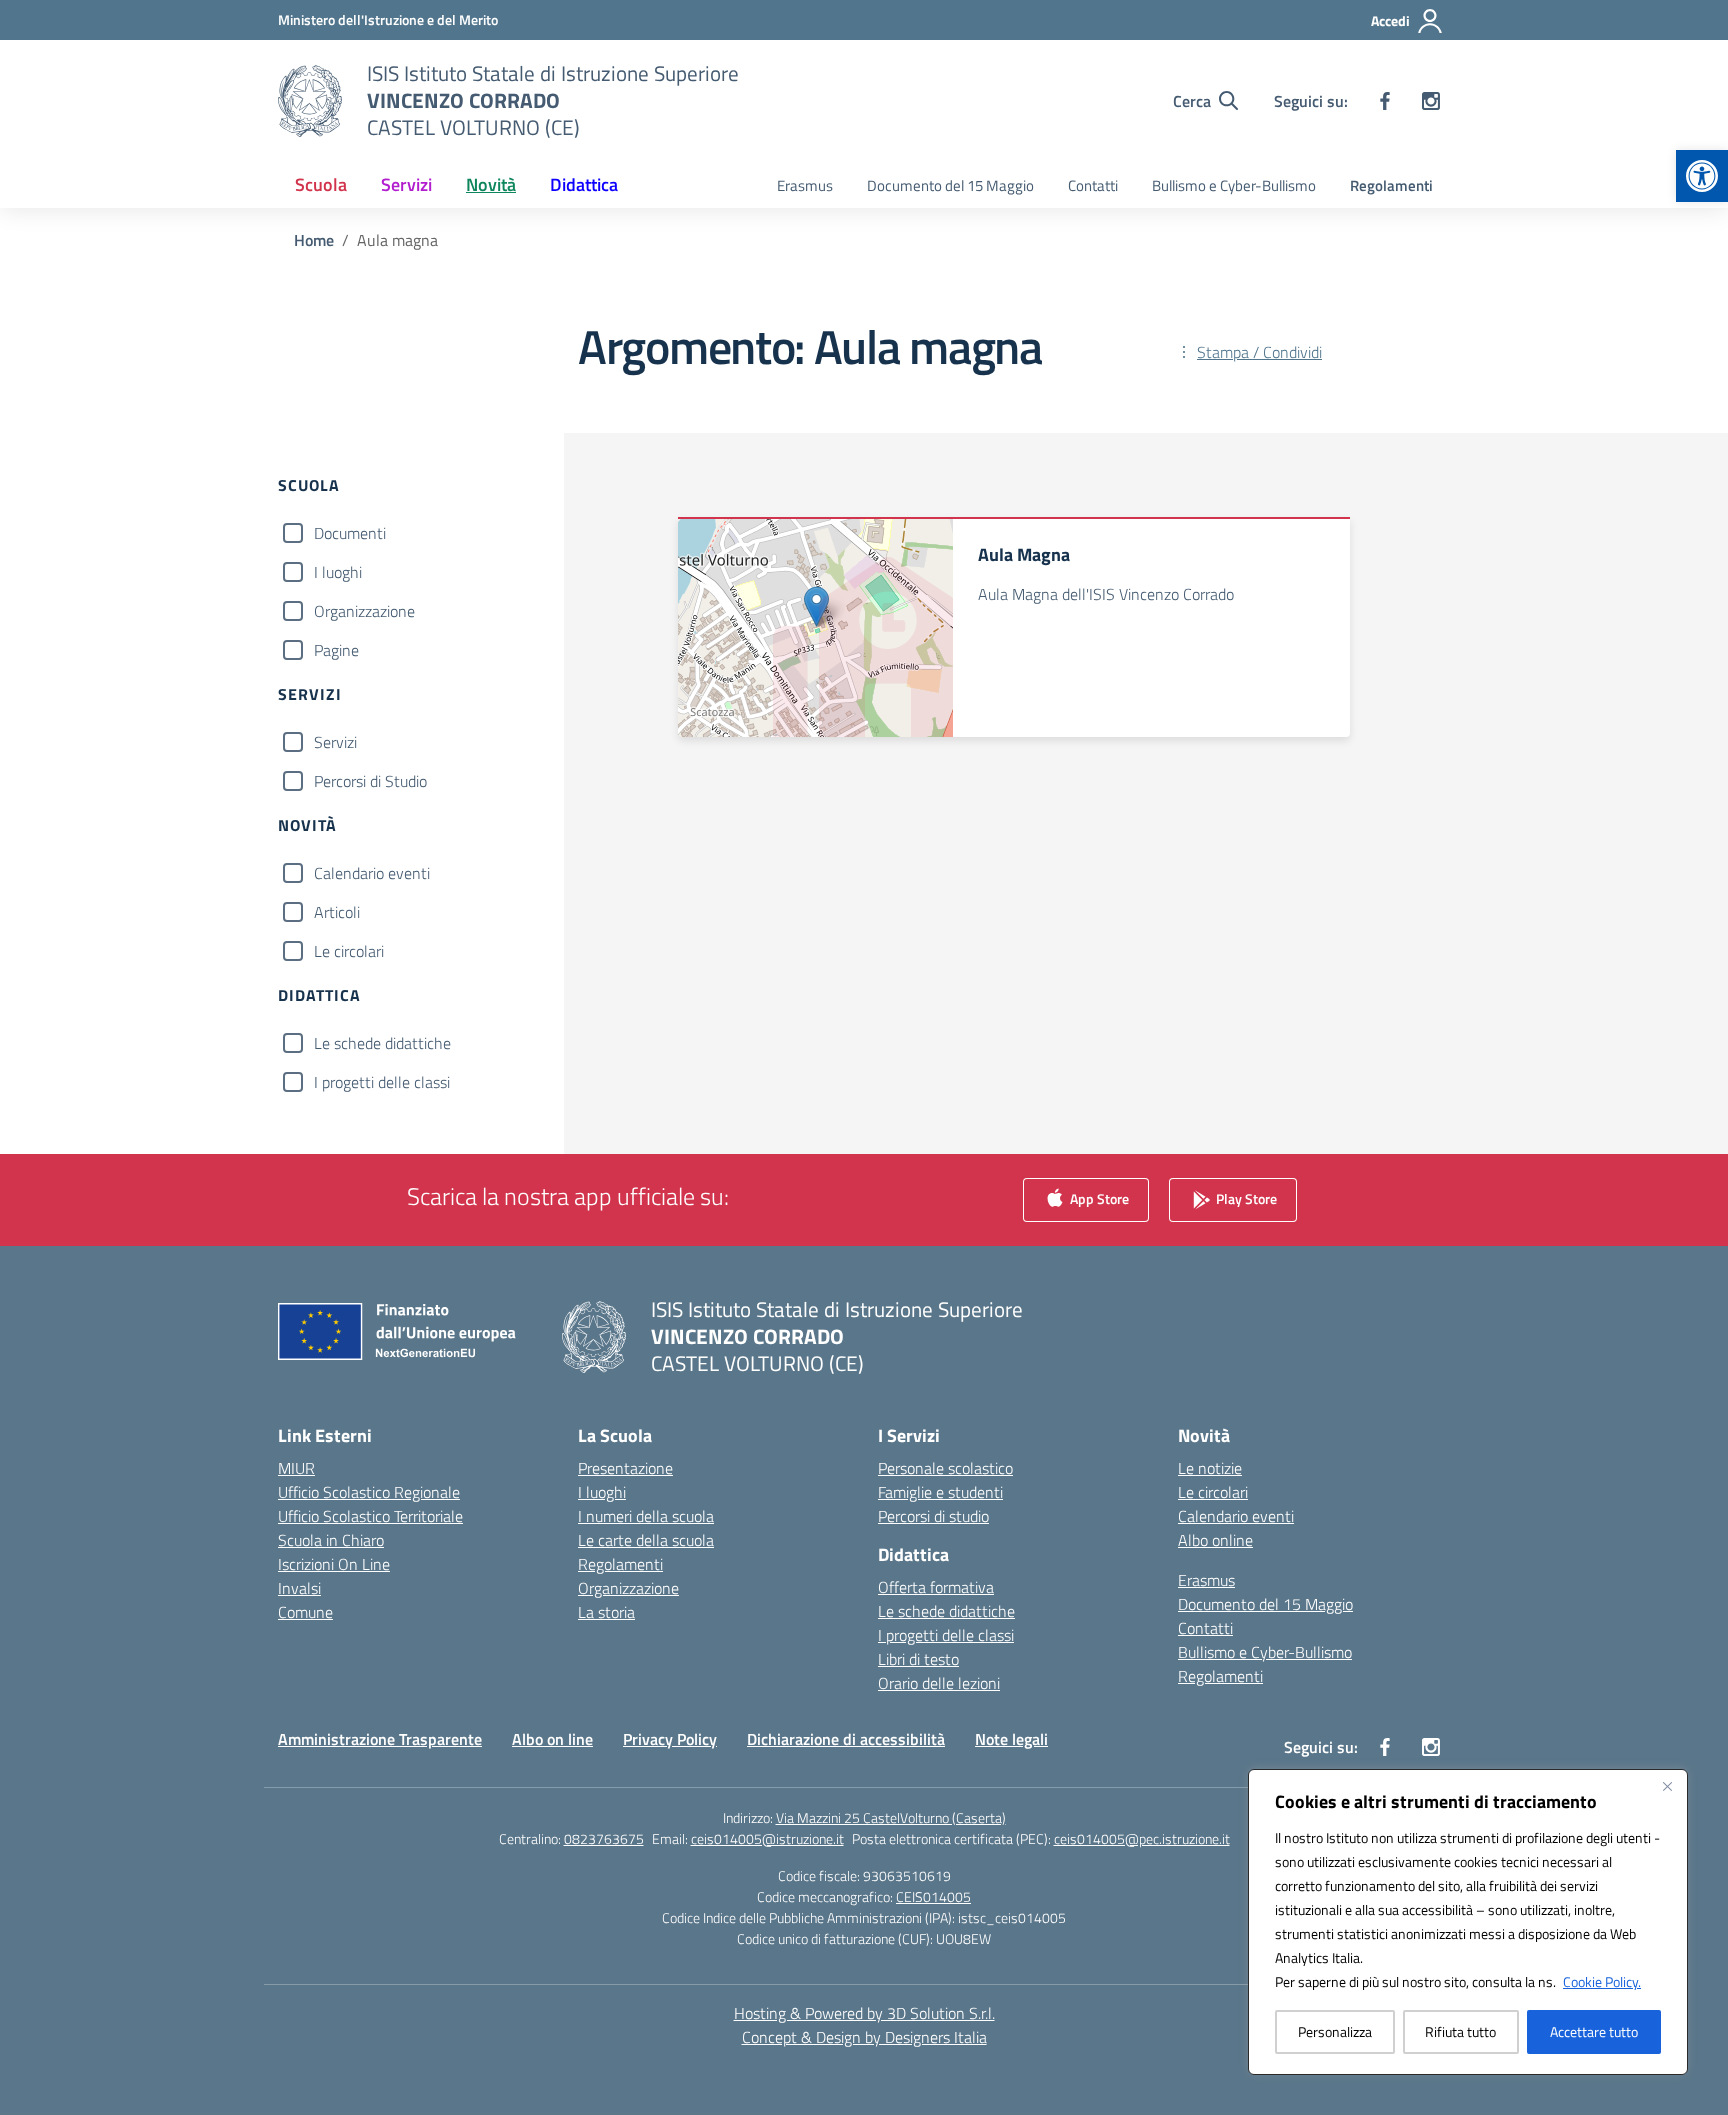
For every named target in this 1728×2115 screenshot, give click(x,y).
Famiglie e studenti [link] (940, 1492)
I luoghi (338, 572)
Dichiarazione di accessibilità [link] (846, 1739)
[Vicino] (1667, 1786)
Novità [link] (491, 184)
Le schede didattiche (382, 1043)
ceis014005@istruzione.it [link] (767, 1838)
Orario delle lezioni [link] (939, 1683)
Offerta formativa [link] (936, 1587)
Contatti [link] (1093, 185)
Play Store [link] (1245, 1198)
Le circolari (349, 951)
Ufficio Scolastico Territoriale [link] (370, 1516)
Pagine (336, 650)
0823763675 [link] (604, 1838)
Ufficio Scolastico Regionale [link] (369, 1492)
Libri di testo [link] (918, 1659)
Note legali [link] (1011, 1739)
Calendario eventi (372, 873)
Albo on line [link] (552, 1739)
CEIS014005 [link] (933, 1896)
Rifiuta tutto (1460, 2031)
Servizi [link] (406, 184)
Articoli (337, 912)
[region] (1468, 1922)
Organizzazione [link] (628, 1588)
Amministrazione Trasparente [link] (380, 1739)
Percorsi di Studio (370, 781)
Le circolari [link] (1213, 1492)
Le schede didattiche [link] (946, 1611)
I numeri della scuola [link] (646, 1516)
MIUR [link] (296, 1468)
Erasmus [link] (805, 185)
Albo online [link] (1215, 1540)
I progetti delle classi (382, 1082)
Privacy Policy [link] (670, 1739)
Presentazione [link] (625, 1468)
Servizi (335, 742)
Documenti (350, 533)
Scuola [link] (321, 184)
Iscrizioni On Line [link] (334, 1564)
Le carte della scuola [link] (646, 1540)
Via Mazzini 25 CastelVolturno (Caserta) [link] (891, 1817)
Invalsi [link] (299, 1588)
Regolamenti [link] (1391, 185)
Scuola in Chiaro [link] (331, 1540)
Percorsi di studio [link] (933, 1516)
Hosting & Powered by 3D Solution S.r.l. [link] (864, 2013)
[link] (1702, 176)
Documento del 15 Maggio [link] (950, 185)
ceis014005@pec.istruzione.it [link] (1142, 1838)
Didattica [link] (584, 184)
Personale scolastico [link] (945, 1468)
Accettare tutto (1594, 2031)
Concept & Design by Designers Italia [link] (864, 2037)
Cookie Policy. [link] (1602, 1981)
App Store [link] (1098, 1198)
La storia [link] (606, 1612)
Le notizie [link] (1210, 1468)
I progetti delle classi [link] (946, 1635)
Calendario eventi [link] (1236, 1516)
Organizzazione (364, 611)
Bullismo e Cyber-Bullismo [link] (1234, 185)
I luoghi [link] (602, 1492)
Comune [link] (305, 1612)
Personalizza (1335, 2031)
